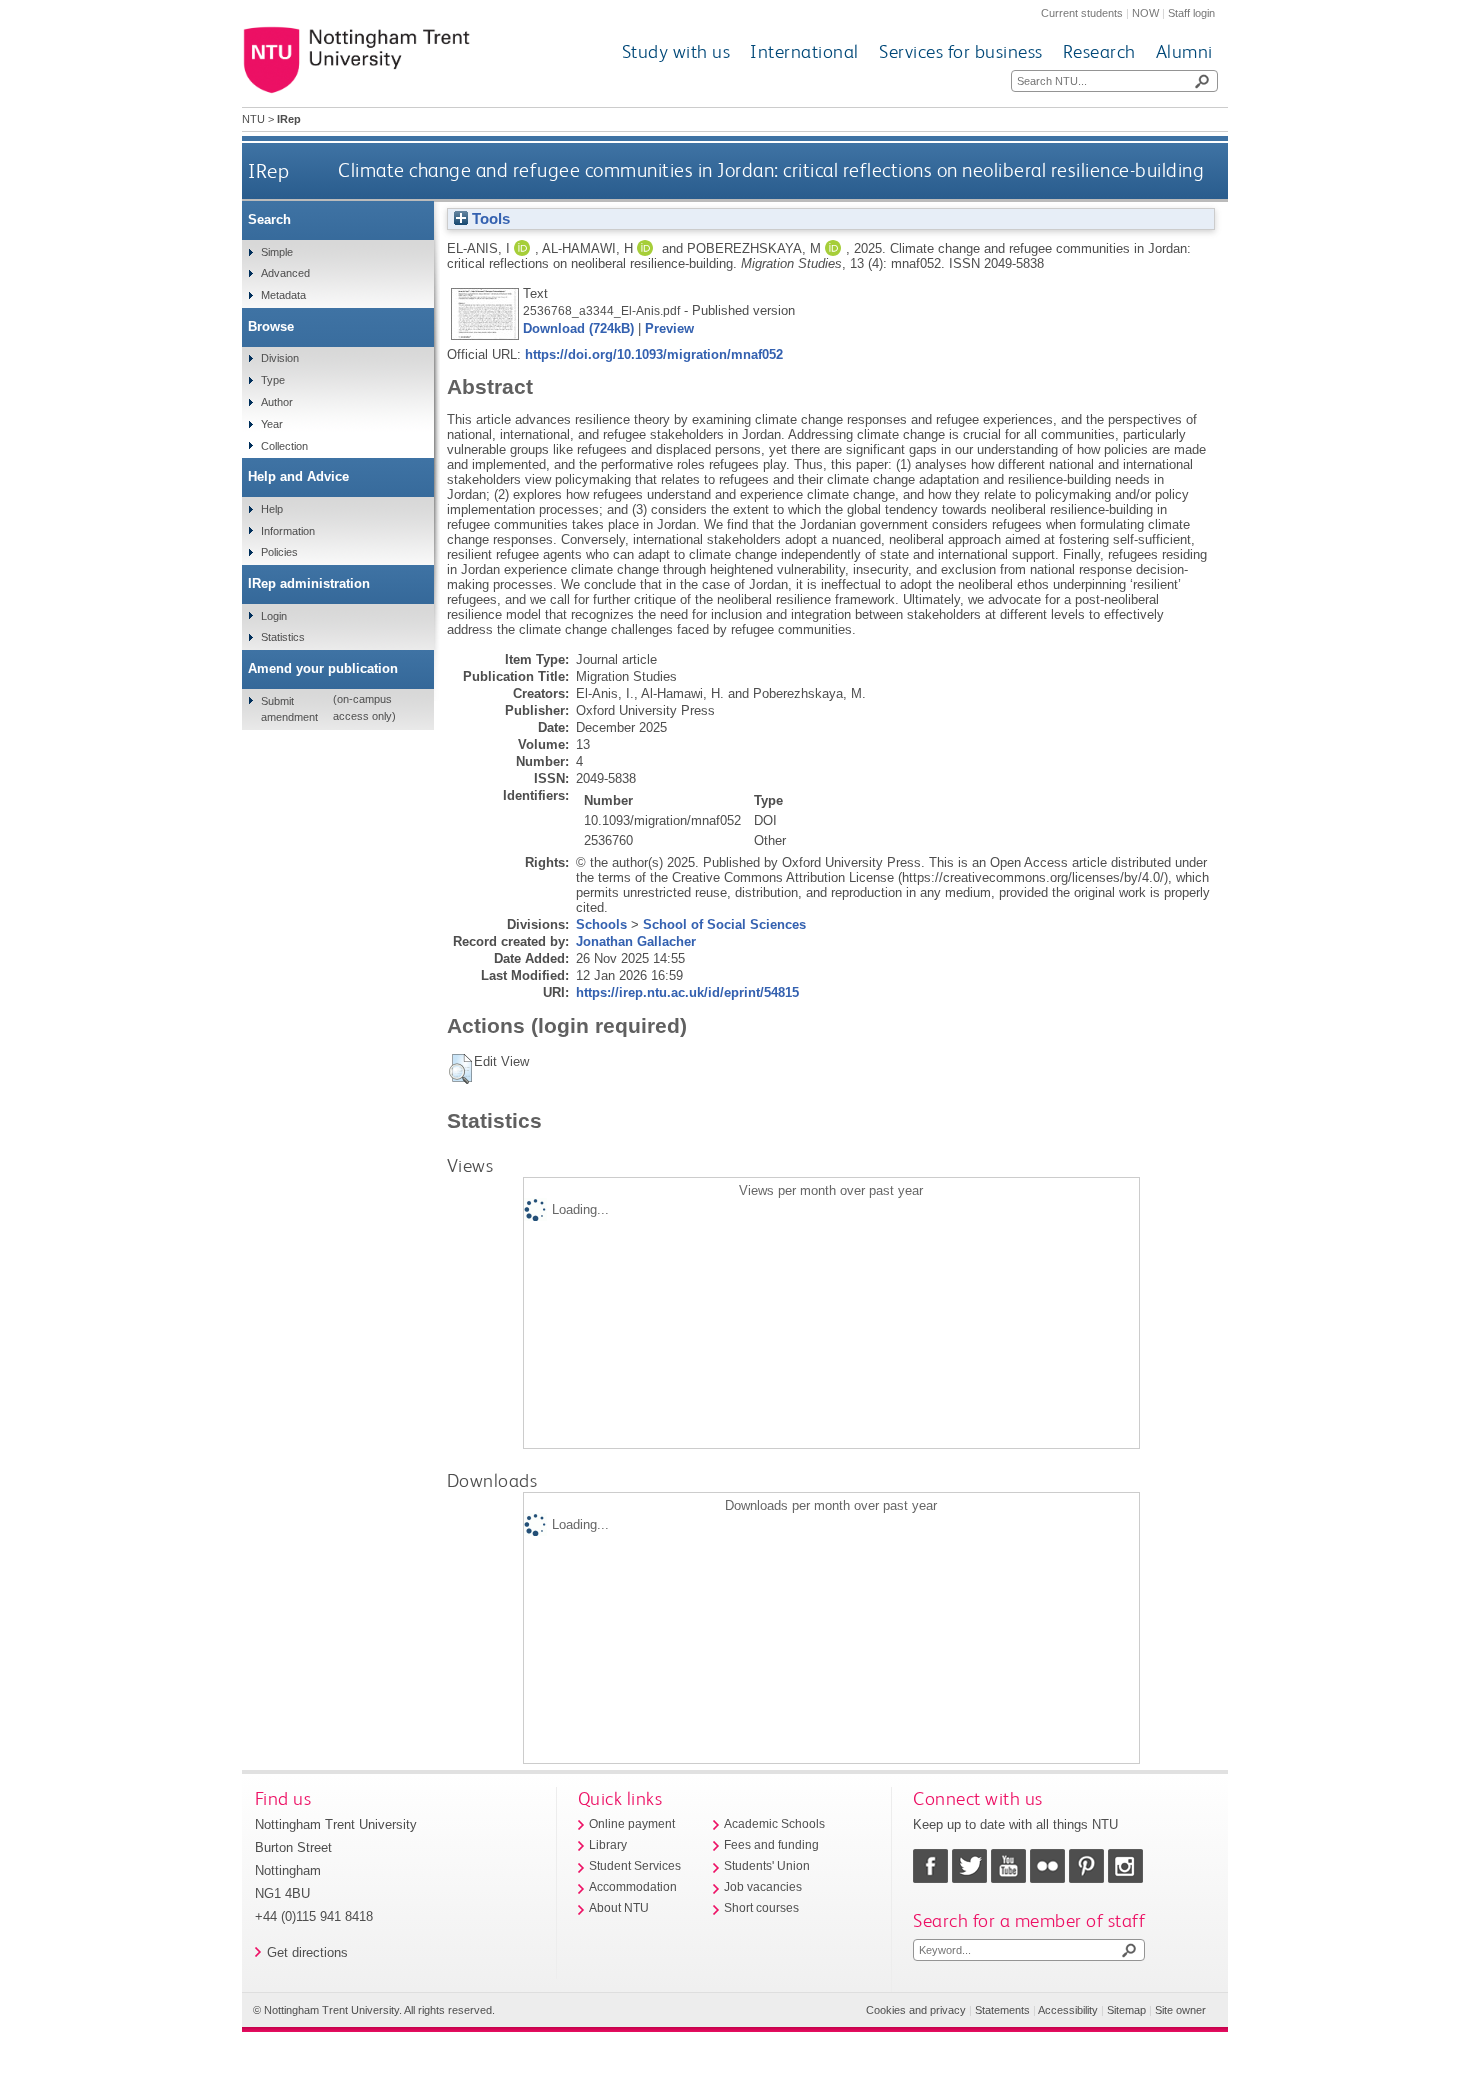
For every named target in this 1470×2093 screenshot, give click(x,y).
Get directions (307, 1952)
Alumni (1184, 51)
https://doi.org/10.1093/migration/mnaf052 (654, 354)
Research (1099, 51)
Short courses (761, 1908)
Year (272, 424)
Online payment (632, 1824)
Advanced (285, 273)
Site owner (1180, 2010)
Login (274, 616)
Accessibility (1068, 2010)
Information (288, 531)
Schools (601, 924)
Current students (1082, 13)
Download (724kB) (578, 328)
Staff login (1191, 13)
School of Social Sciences (724, 924)
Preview (669, 328)
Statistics (283, 637)
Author (277, 402)
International (804, 51)
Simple (277, 252)
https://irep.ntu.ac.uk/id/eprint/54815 (687, 992)
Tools (489, 219)
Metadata (283, 295)
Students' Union (767, 1866)
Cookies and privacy (916, 2010)
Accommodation (633, 1887)
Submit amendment (289, 709)
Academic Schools (774, 1824)
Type (273, 380)
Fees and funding (771, 1845)
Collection (284, 446)
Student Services (635, 1866)
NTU (253, 119)
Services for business (961, 51)
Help (272, 509)
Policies (279, 552)
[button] (460, 1069)
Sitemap (1126, 2010)
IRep (268, 170)
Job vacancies (763, 1887)
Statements (1002, 2010)
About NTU (619, 1908)
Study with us (676, 51)
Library (608, 1845)
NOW (1145, 13)
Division (280, 358)
